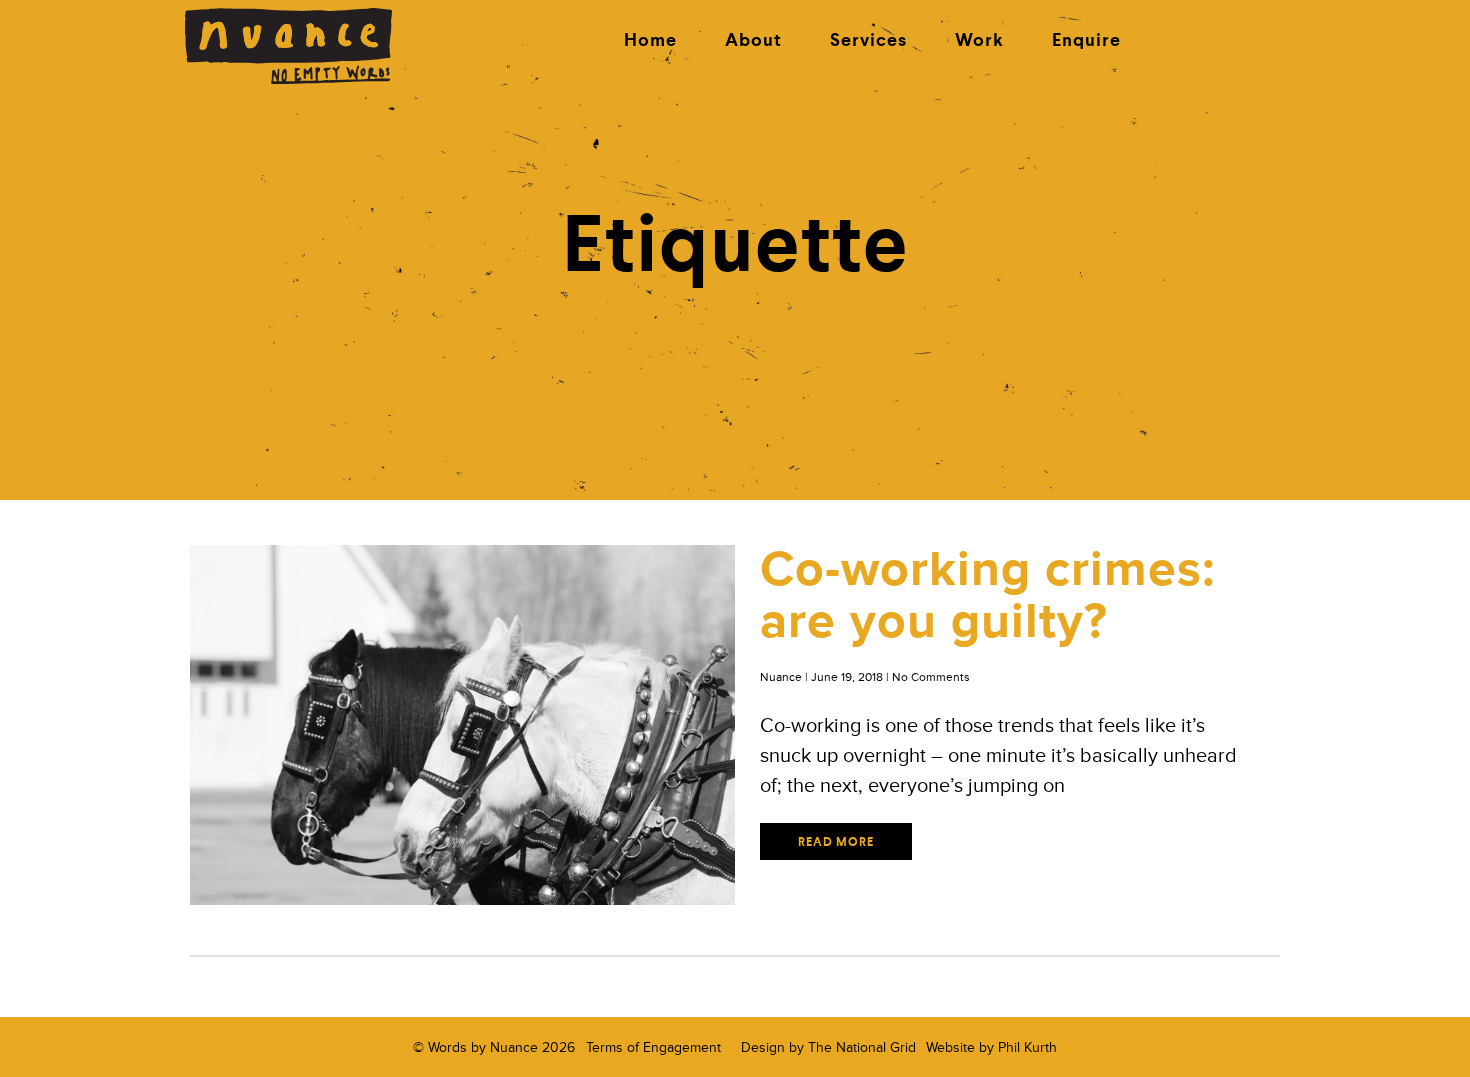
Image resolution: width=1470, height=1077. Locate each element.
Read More (836, 843)
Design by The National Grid (828, 1047)
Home (650, 41)
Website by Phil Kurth (991, 1047)
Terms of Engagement (653, 1047)
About (753, 41)
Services (868, 41)
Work (979, 41)
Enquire (1086, 41)
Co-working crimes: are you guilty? (988, 595)
